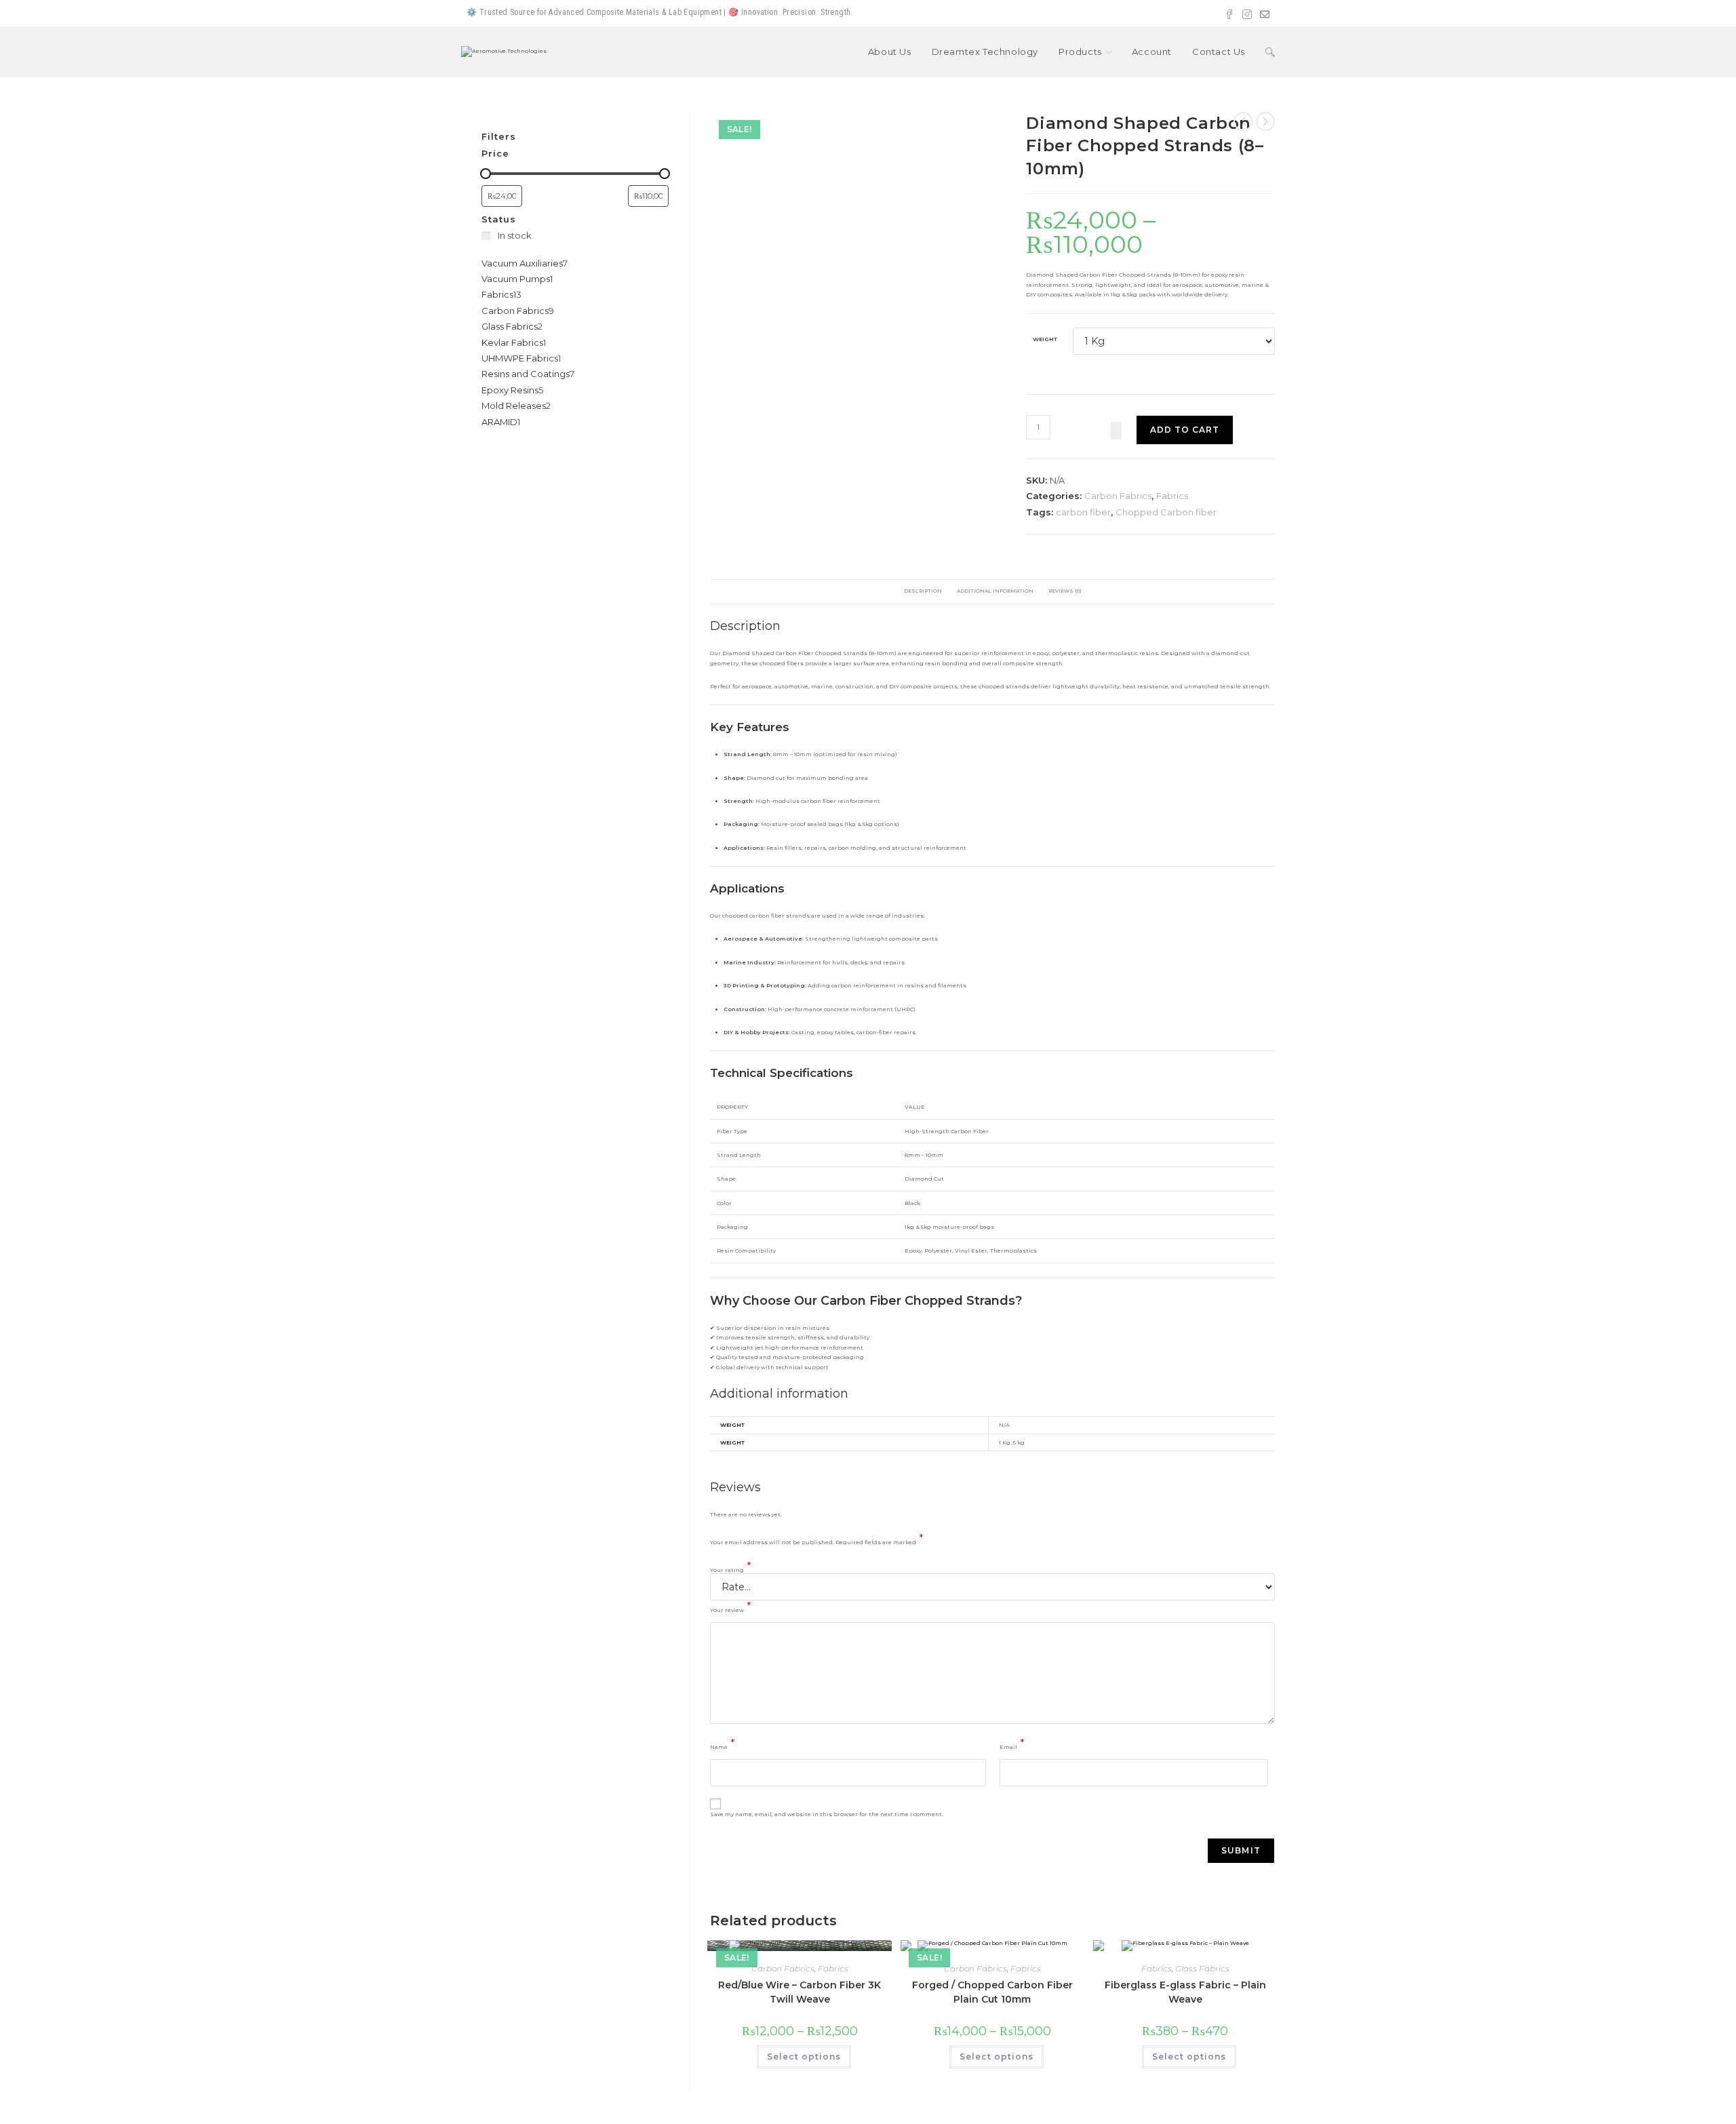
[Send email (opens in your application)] (1263, 13)
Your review (730, 1607)
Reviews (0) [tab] (1065, 591)
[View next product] (1265, 121)
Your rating (730, 1569)
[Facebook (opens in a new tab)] (1229, 13)
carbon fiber (1083, 512)
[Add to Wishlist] (1116, 431)
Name (722, 1744)
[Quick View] (753, 2058)
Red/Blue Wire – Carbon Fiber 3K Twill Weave (800, 1992)
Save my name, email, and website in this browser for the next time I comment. (827, 1814)
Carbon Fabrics (1118, 496)
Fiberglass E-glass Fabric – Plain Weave (1185, 1992)
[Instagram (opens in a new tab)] (1247, 13)
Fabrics (1172, 496)
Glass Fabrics (1202, 1968)
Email (1012, 1744)
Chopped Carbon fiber (1166, 512)
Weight (1045, 339)
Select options (804, 2057)
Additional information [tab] (995, 591)
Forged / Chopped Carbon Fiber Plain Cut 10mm (992, 1992)
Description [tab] (923, 591)
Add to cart (1185, 430)
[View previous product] (1243, 121)
